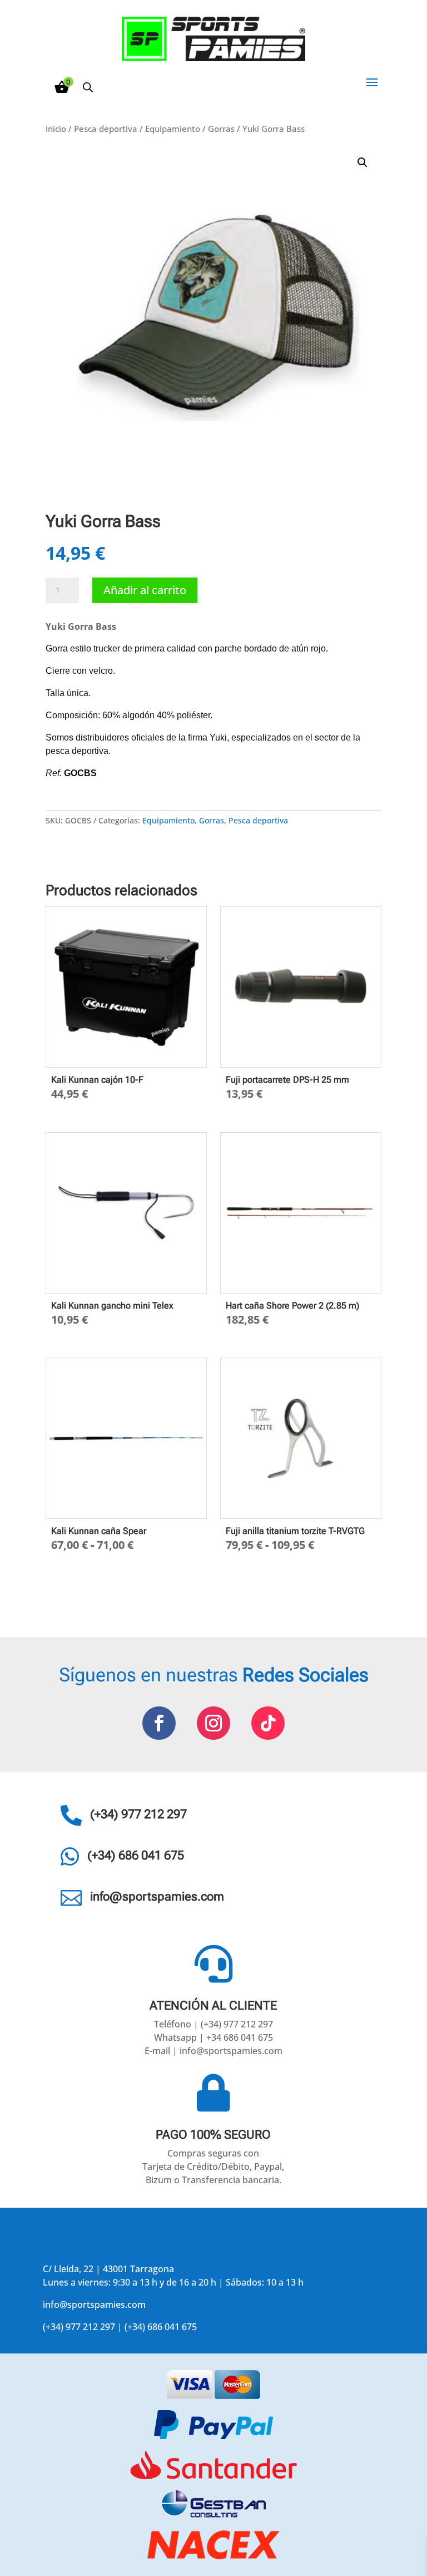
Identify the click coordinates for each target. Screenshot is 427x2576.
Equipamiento (173, 129)
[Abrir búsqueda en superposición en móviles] (88, 87)
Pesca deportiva (106, 129)
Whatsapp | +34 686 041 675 (213, 2037)
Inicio (56, 129)
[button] (363, 162)
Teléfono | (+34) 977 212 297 (213, 2024)
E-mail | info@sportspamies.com (213, 2051)
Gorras (221, 129)
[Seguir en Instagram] (213, 1723)
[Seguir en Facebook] (159, 1723)
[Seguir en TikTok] (268, 1723)
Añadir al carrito (145, 590)
